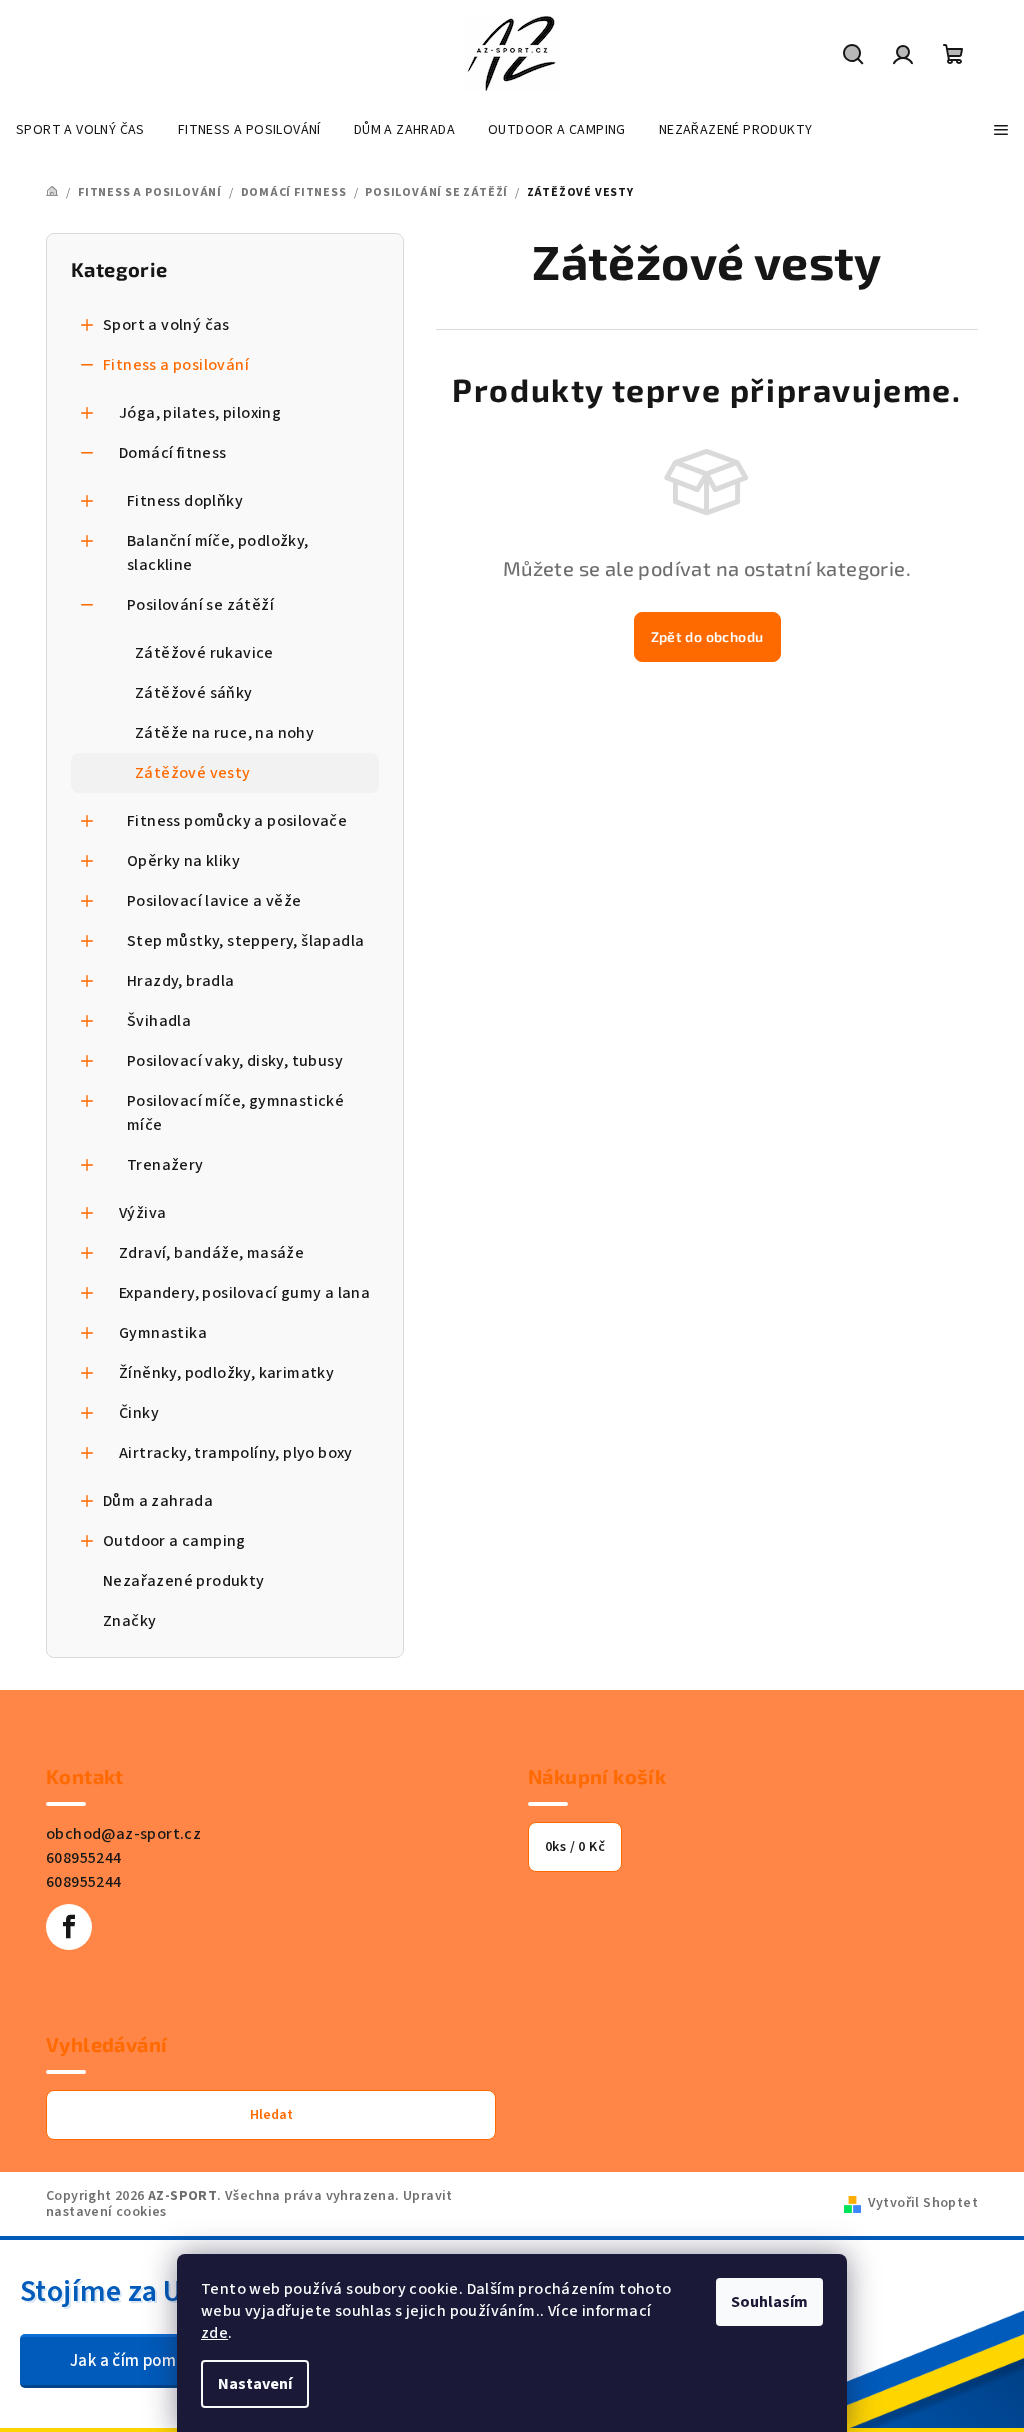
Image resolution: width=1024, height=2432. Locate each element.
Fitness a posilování (176, 365)
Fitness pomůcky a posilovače (237, 821)
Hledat (271, 2115)
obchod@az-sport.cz (123, 1834)
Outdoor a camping (174, 1541)
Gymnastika (163, 1333)
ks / (575, 1847)
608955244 (84, 1858)
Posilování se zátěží (200, 605)
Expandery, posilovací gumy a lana (244, 1293)
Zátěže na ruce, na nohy (224, 733)
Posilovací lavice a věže (214, 901)
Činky (139, 1413)
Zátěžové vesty (193, 773)
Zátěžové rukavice (204, 653)
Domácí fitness (173, 453)
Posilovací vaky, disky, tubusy (235, 1061)
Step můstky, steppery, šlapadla (245, 941)
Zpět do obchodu (707, 636)
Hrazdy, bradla (181, 981)
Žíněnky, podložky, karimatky (226, 1373)
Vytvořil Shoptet (923, 2203)
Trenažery (165, 1165)
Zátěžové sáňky (194, 693)
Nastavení (255, 2384)
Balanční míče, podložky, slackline (218, 553)
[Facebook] (69, 1927)
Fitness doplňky (185, 501)
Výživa (142, 1213)
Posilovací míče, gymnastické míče (235, 1113)
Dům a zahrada (158, 1501)
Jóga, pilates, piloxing (200, 413)
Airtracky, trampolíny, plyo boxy (236, 1453)
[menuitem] (80, 130)
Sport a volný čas (166, 325)
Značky (129, 1621)
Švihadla (159, 1021)
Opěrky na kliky (183, 861)
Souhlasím (769, 2302)
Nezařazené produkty (184, 1581)
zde (214, 2333)
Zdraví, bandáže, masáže (211, 1253)
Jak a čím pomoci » (140, 2361)
